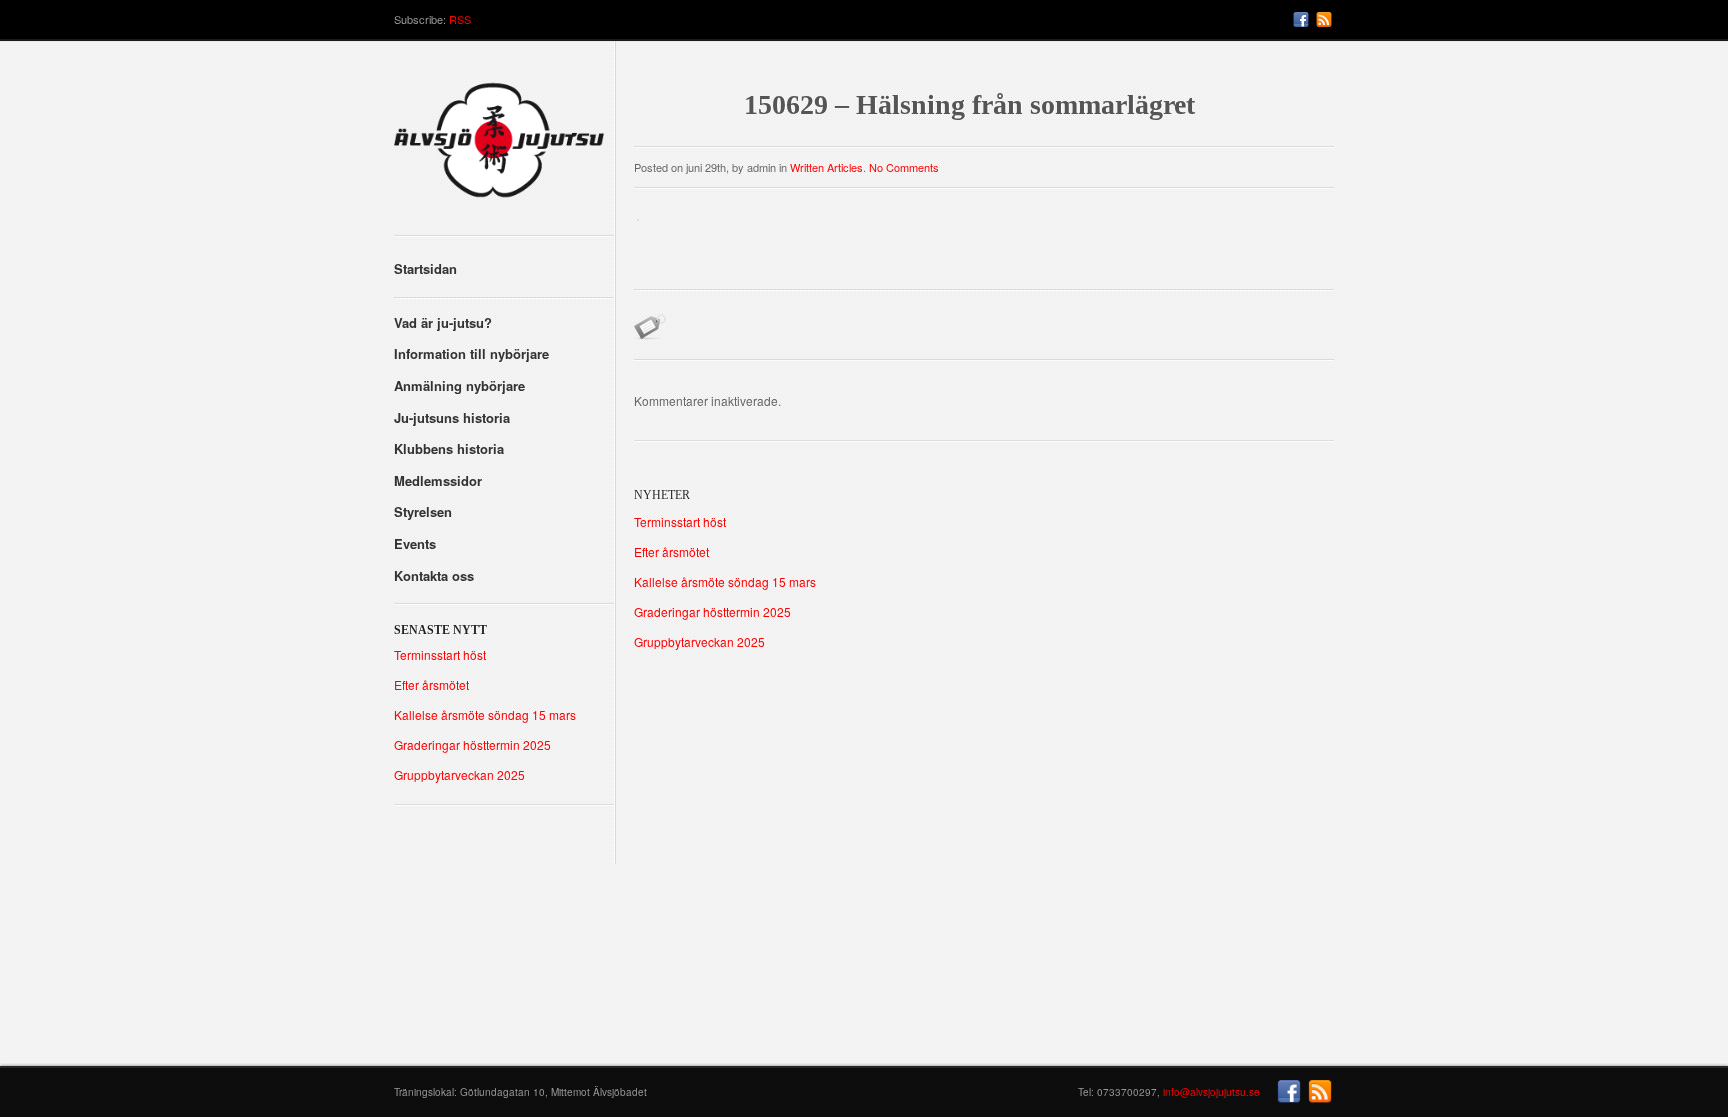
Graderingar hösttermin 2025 (472, 744)
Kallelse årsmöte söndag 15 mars (485, 714)
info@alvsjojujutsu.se (1211, 1092)
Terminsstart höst (440, 654)
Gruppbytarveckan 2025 (459, 774)
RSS (460, 19)
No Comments (904, 167)
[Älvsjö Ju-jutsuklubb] (504, 147)
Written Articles (826, 167)
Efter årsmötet (431, 684)
